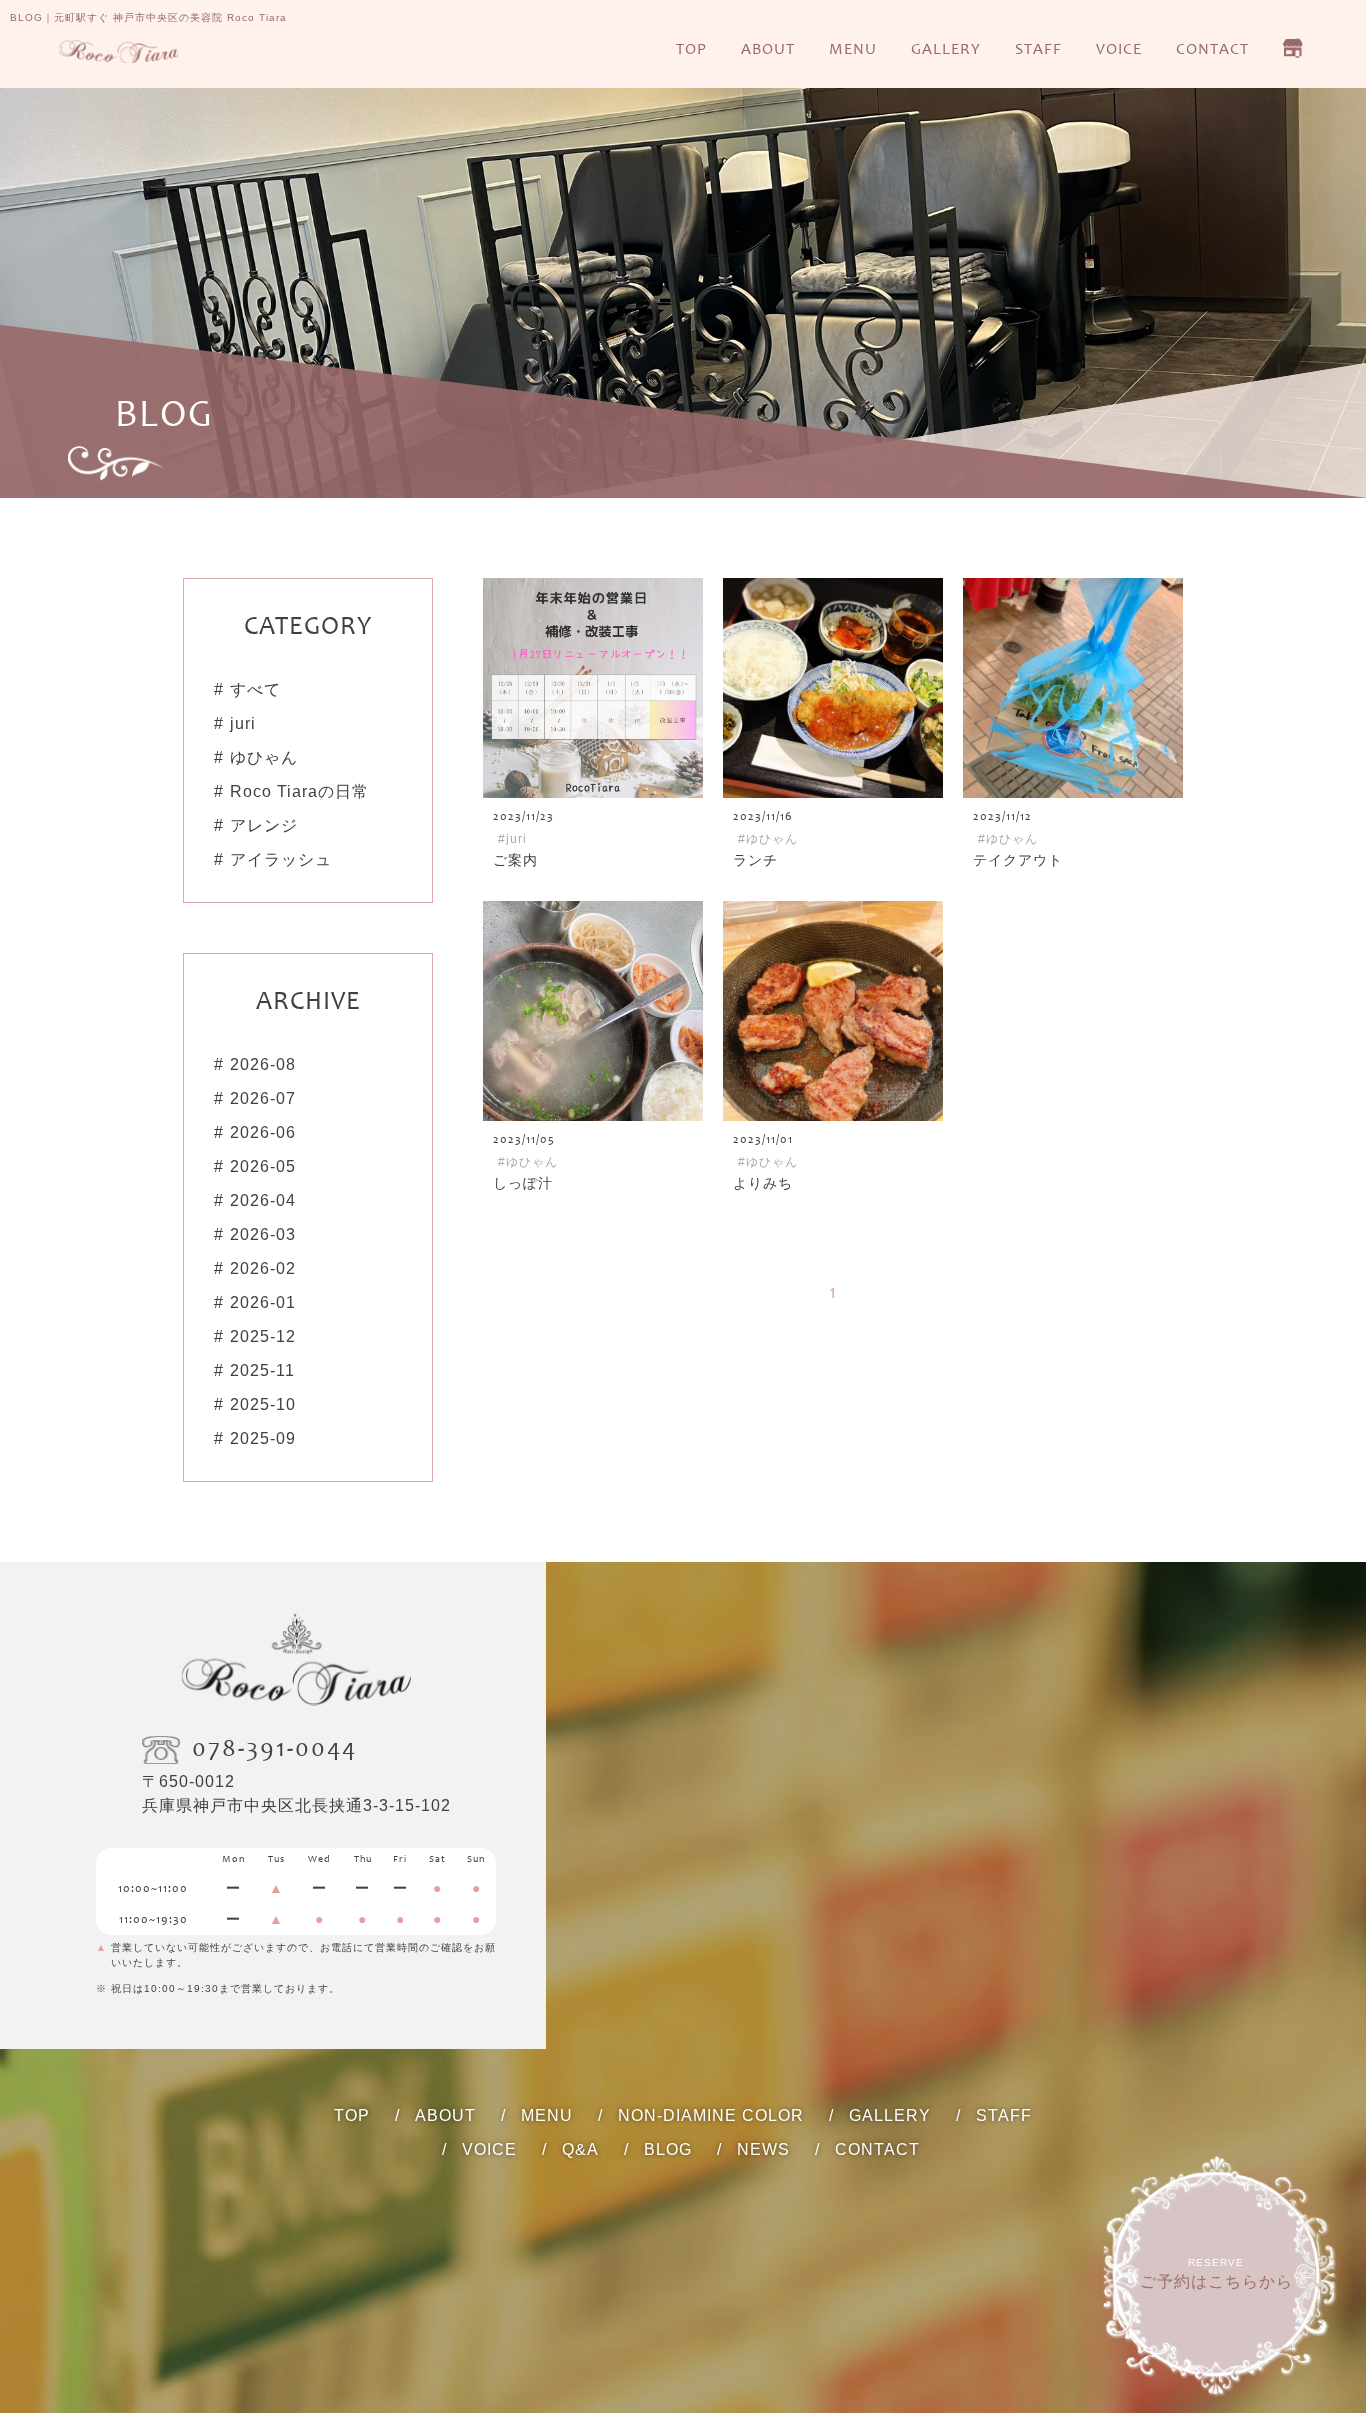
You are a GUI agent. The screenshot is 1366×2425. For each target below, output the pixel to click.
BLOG (668, 2149)
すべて (255, 689)
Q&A (580, 2149)
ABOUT (768, 50)
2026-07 (263, 1098)
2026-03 (263, 1234)
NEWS (763, 2149)
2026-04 (263, 1200)
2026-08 (263, 1064)
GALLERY (946, 50)
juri (243, 723)
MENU (853, 50)
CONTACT (1212, 50)
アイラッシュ (281, 859)
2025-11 (262, 1370)
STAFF (1038, 50)
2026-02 (263, 1268)
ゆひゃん (264, 757)
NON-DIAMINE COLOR (711, 2115)
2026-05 (263, 1166)
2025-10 (263, 1404)
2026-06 (263, 1132)
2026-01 (263, 1302)
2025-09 (263, 1438)
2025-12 (263, 1336)
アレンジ (264, 825)
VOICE (1119, 50)
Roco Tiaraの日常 (299, 791)
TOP (691, 50)
